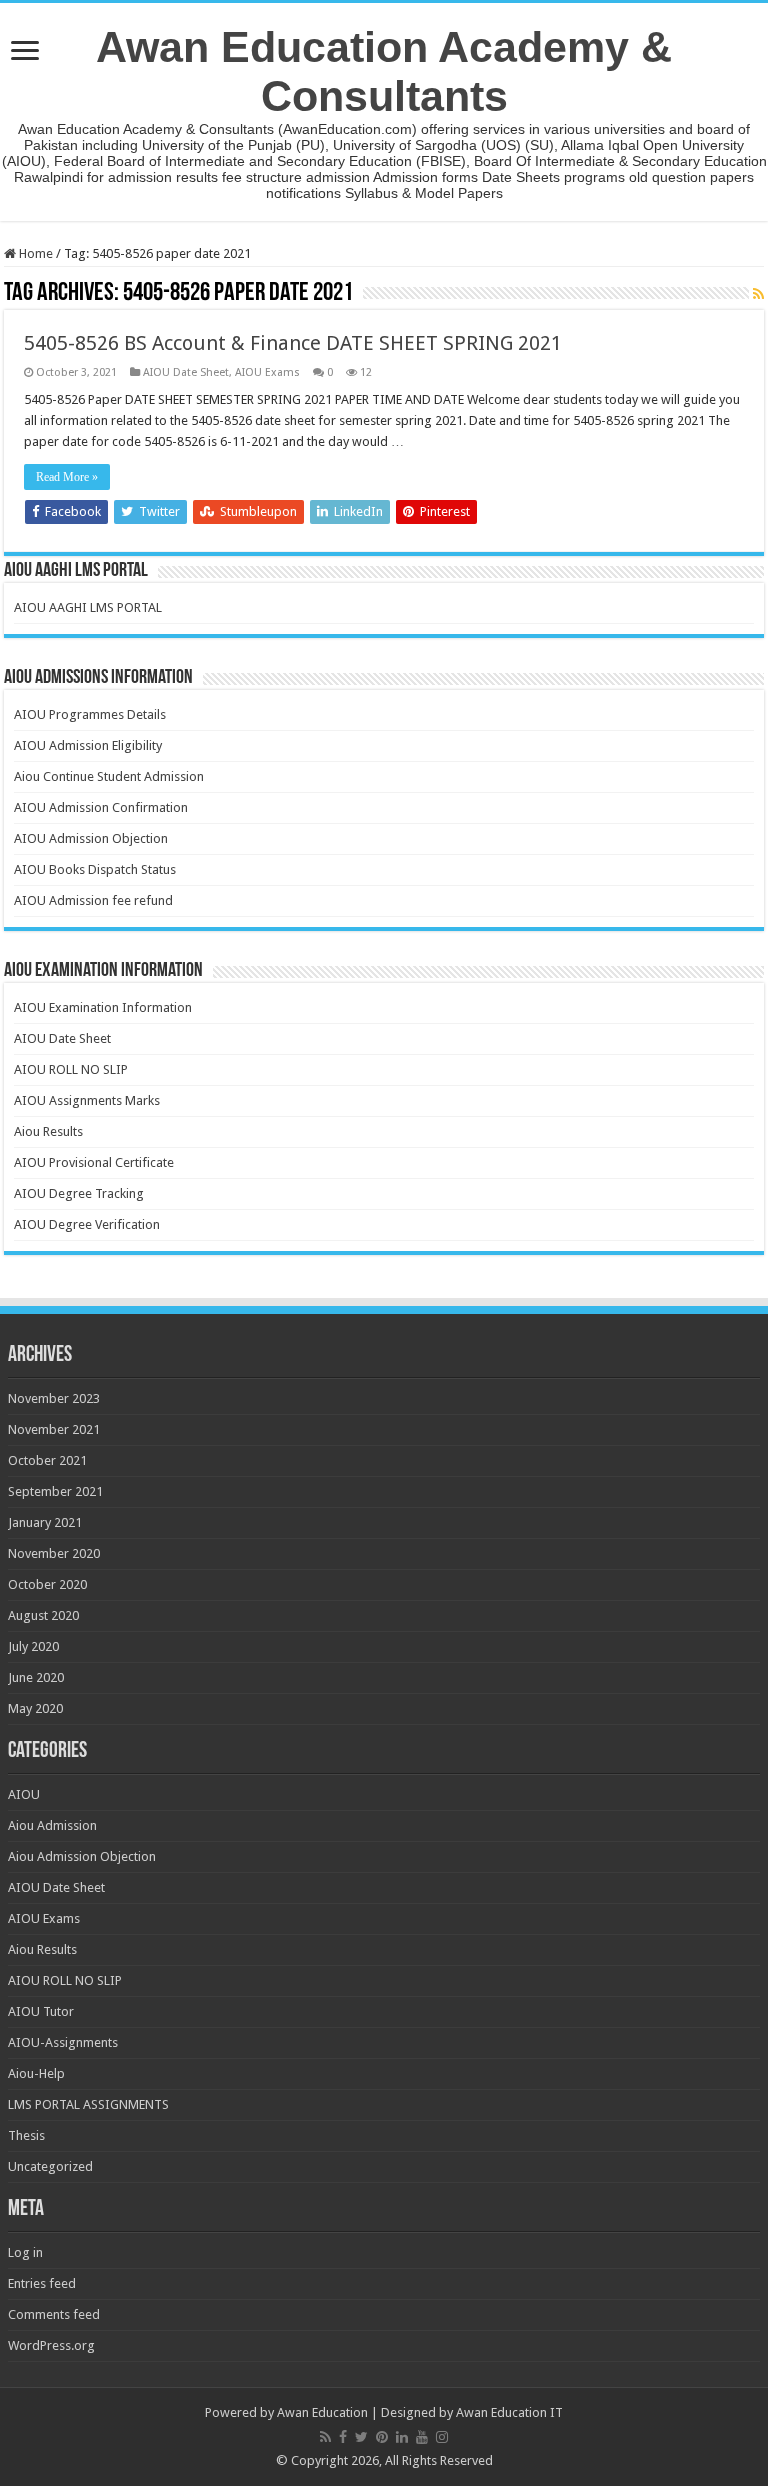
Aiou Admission (52, 1825)
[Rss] (325, 2437)
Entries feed (42, 2283)
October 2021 (47, 1460)
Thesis (26, 2135)
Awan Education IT (509, 2412)
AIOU (24, 1794)
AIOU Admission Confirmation (101, 807)
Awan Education (322, 2412)
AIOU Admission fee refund (93, 900)
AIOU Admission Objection (91, 838)
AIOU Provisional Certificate (94, 1162)
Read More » (67, 477)
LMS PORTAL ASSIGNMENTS (88, 2104)
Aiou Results (48, 1131)
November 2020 (54, 1553)
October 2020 (47, 1584)
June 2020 (36, 1677)
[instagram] (442, 2437)
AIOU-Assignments (63, 2042)
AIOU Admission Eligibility (88, 745)
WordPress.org (51, 2345)
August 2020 (43, 1615)
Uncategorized (50, 2166)
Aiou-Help (36, 2073)
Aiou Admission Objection (82, 1856)
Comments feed (54, 2314)
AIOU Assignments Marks (87, 1100)
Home (34, 253)
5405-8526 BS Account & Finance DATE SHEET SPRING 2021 (293, 343)
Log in (25, 2252)
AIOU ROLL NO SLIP (71, 1069)
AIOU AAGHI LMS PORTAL (88, 607)
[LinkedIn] (402, 2437)
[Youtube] (422, 2437)
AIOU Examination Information (103, 1007)
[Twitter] (361, 2437)
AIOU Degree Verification (87, 1224)
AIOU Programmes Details (90, 714)
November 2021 (54, 1429)
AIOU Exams (267, 372)
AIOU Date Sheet (186, 372)
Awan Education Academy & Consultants (384, 71)
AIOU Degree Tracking (79, 1193)
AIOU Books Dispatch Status (95, 869)
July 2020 (33, 1646)
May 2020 (35, 1708)
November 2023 (54, 1398)
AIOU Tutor (41, 2011)
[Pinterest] (382, 2437)
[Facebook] (343, 2437)
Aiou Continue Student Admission (109, 776)
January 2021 (45, 1522)
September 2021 (55, 1491)
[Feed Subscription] (758, 294)
